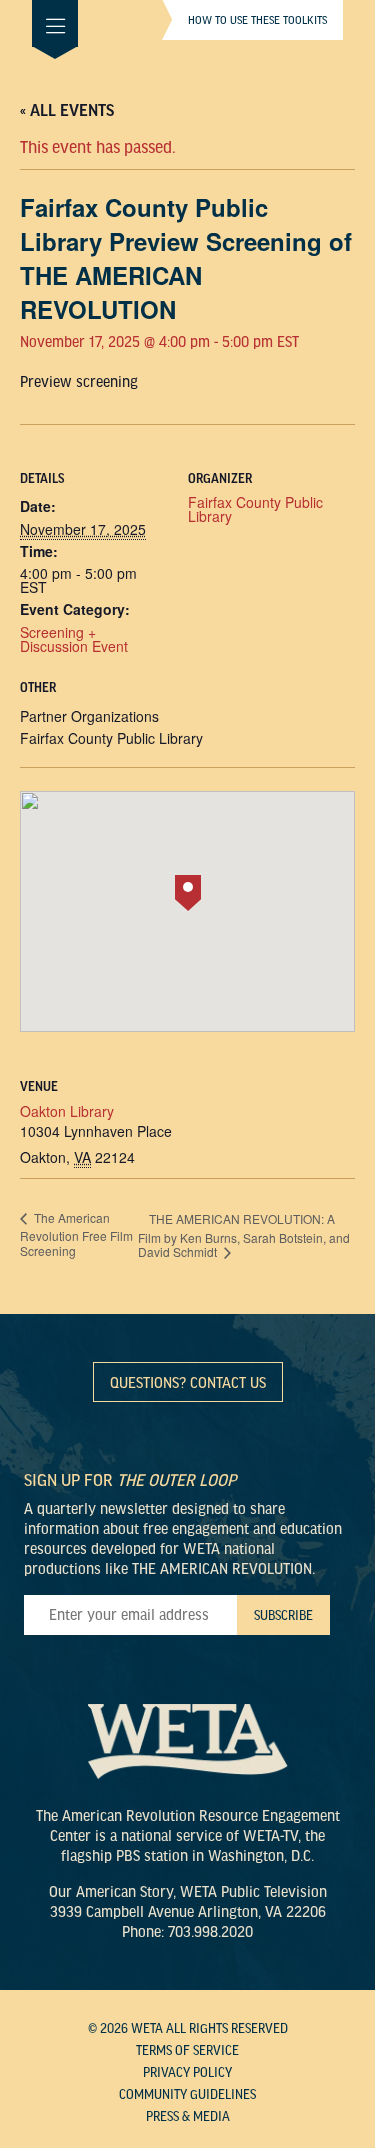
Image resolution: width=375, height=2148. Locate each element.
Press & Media (188, 2117)
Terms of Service (187, 2051)
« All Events (67, 111)
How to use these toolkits (257, 20)
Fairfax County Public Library (255, 509)
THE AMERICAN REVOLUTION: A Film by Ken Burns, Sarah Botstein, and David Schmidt (244, 1235)
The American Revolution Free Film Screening (76, 1234)
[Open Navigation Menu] (55, 23)
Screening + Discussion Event (74, 639)
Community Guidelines (187, 2095)
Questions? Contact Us (188, 1383)
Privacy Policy (187, 2073)
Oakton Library (67, 1111)
